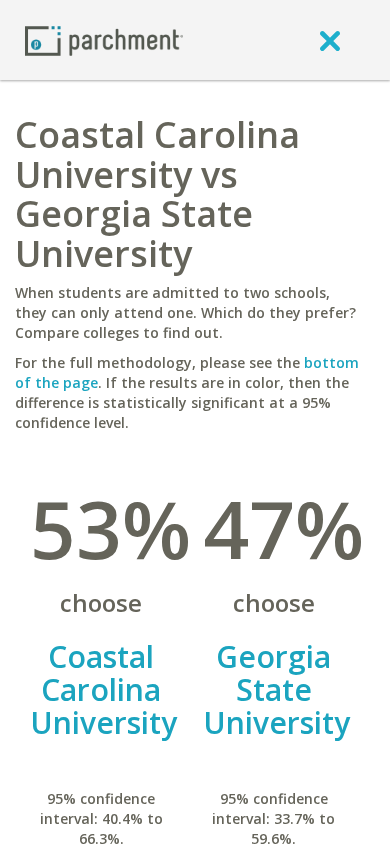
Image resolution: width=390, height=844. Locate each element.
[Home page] (104, 39)
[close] (330, 40)
